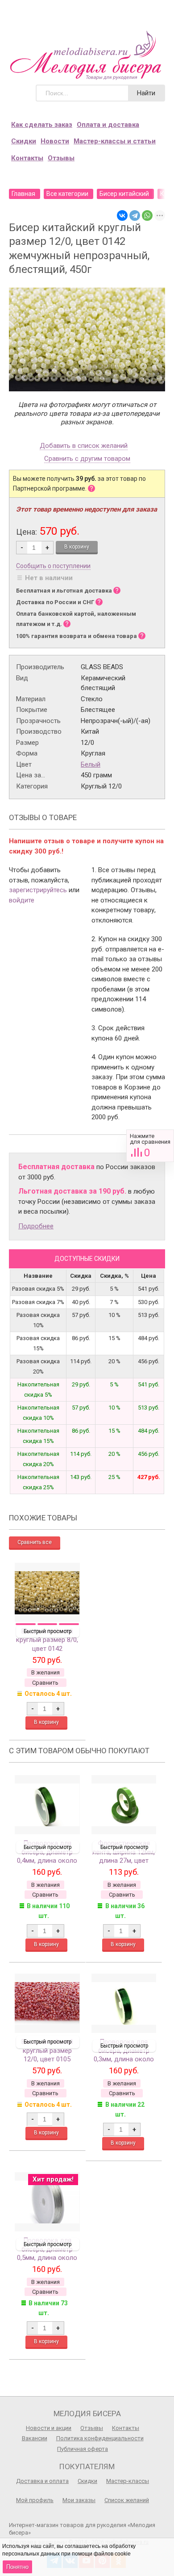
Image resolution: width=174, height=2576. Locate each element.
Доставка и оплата (42, 2481)
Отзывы (61, 158)
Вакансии (35, 2438)
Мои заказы (79, 2500)
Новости (55, 141)
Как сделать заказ (42, 125)
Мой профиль (35, 2500)
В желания (46, 1672)
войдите (22, 900)
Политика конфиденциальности (100, 2438)
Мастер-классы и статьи (115, 141)
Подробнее (36, 1226)
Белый (91, 764)
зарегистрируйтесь (38, 890)
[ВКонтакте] (122, 215)
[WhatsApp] (147, 215)
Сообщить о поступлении (53, 566)
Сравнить (150, 1146)
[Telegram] (135, 215)
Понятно (17, 2567)
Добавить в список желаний (84, 446)
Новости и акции (49, 2428)
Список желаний (127, 2500)
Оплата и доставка (108, 125)
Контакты (27, 158)
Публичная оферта (83, 2449)
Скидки (24, 141)
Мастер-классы (128, 2481)
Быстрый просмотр (48, 1631)
